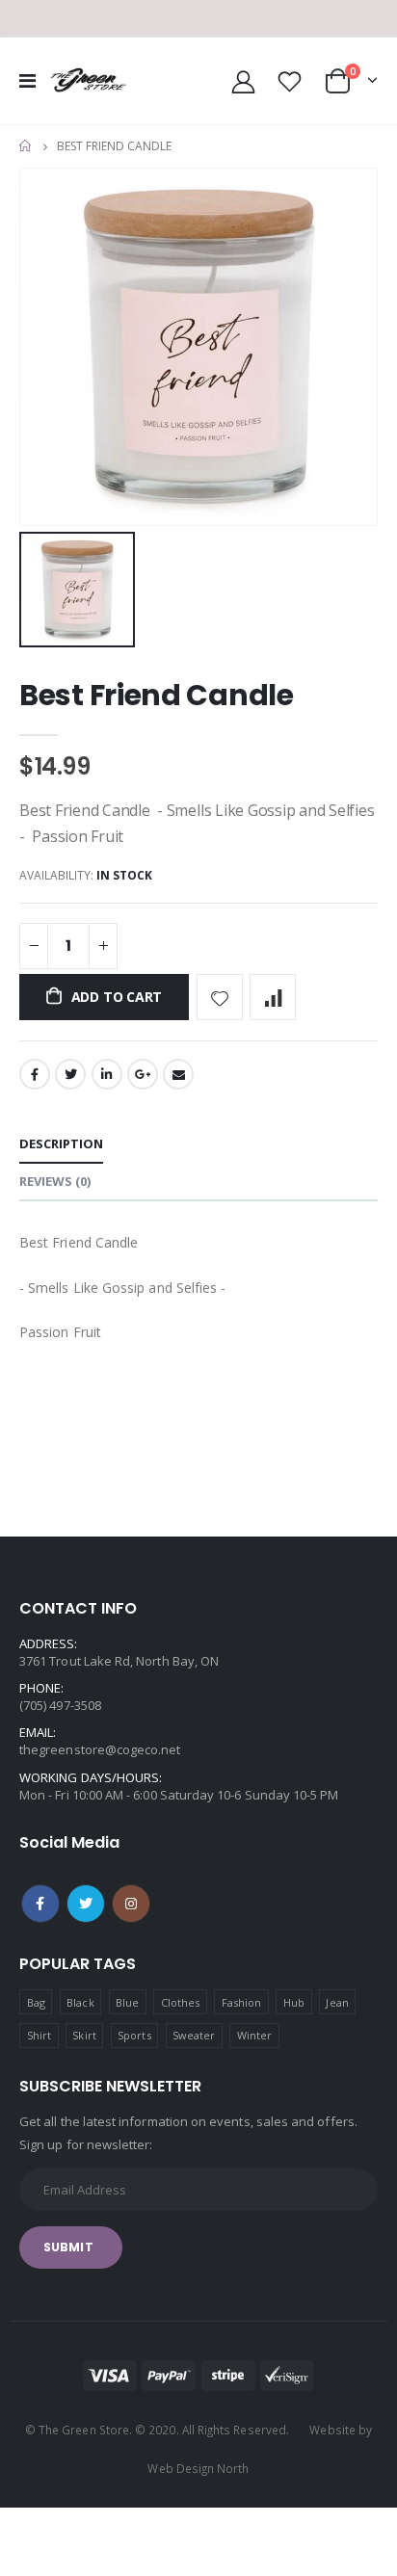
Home (26, 146)
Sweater (194, 2035)
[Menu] (27, 80)
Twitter (70, 1074)
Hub (294, 2002)
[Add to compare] (273, 997)
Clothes (180, 2002)
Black (80, 2002)
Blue (127, 2002)
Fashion (241, 2002)
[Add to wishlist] (220, 997)
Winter (254, 2035)
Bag (36, 2002)
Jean (337, 2002)
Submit (68, 2247)
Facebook (35, 1074)
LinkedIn (107, 1074)
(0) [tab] (55, 1181)
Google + (143, 1074)
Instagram (131, 1904)
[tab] (61, 1145)
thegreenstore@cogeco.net (100, 1749)
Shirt (39, 2035)
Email (178, 1074)
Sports (134, 2035)
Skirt (84, 2035)
